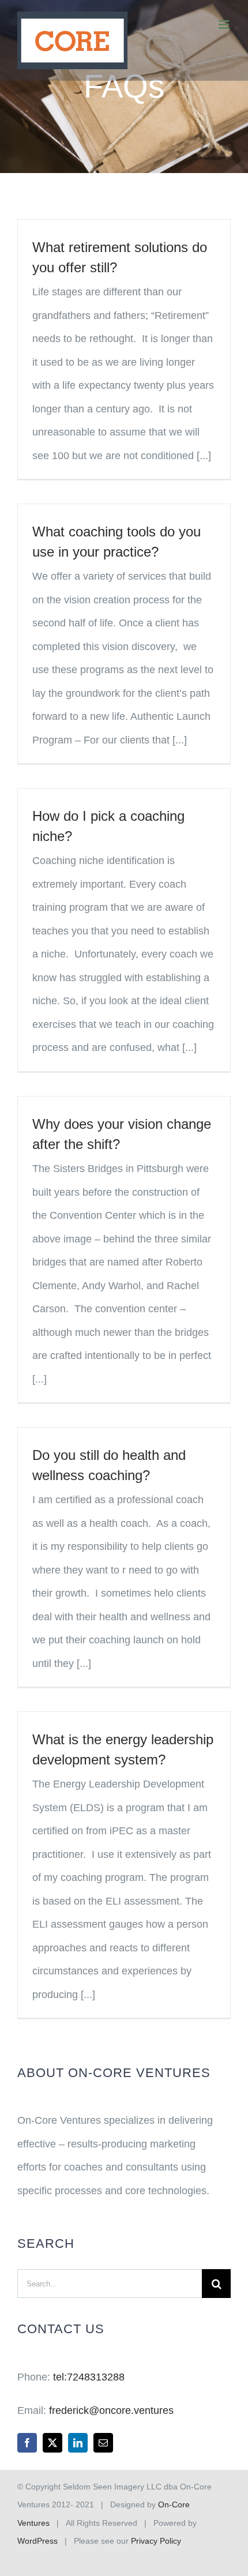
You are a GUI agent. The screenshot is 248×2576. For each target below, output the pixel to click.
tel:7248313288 (89, 2377)
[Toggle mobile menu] (225, 25)
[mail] (103, 2443)
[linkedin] (78, 2443)
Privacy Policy (156, 2541)
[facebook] (27, 2443)
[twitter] (52, 2443)
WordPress (37, 2541)
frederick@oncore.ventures (111, 2410)
